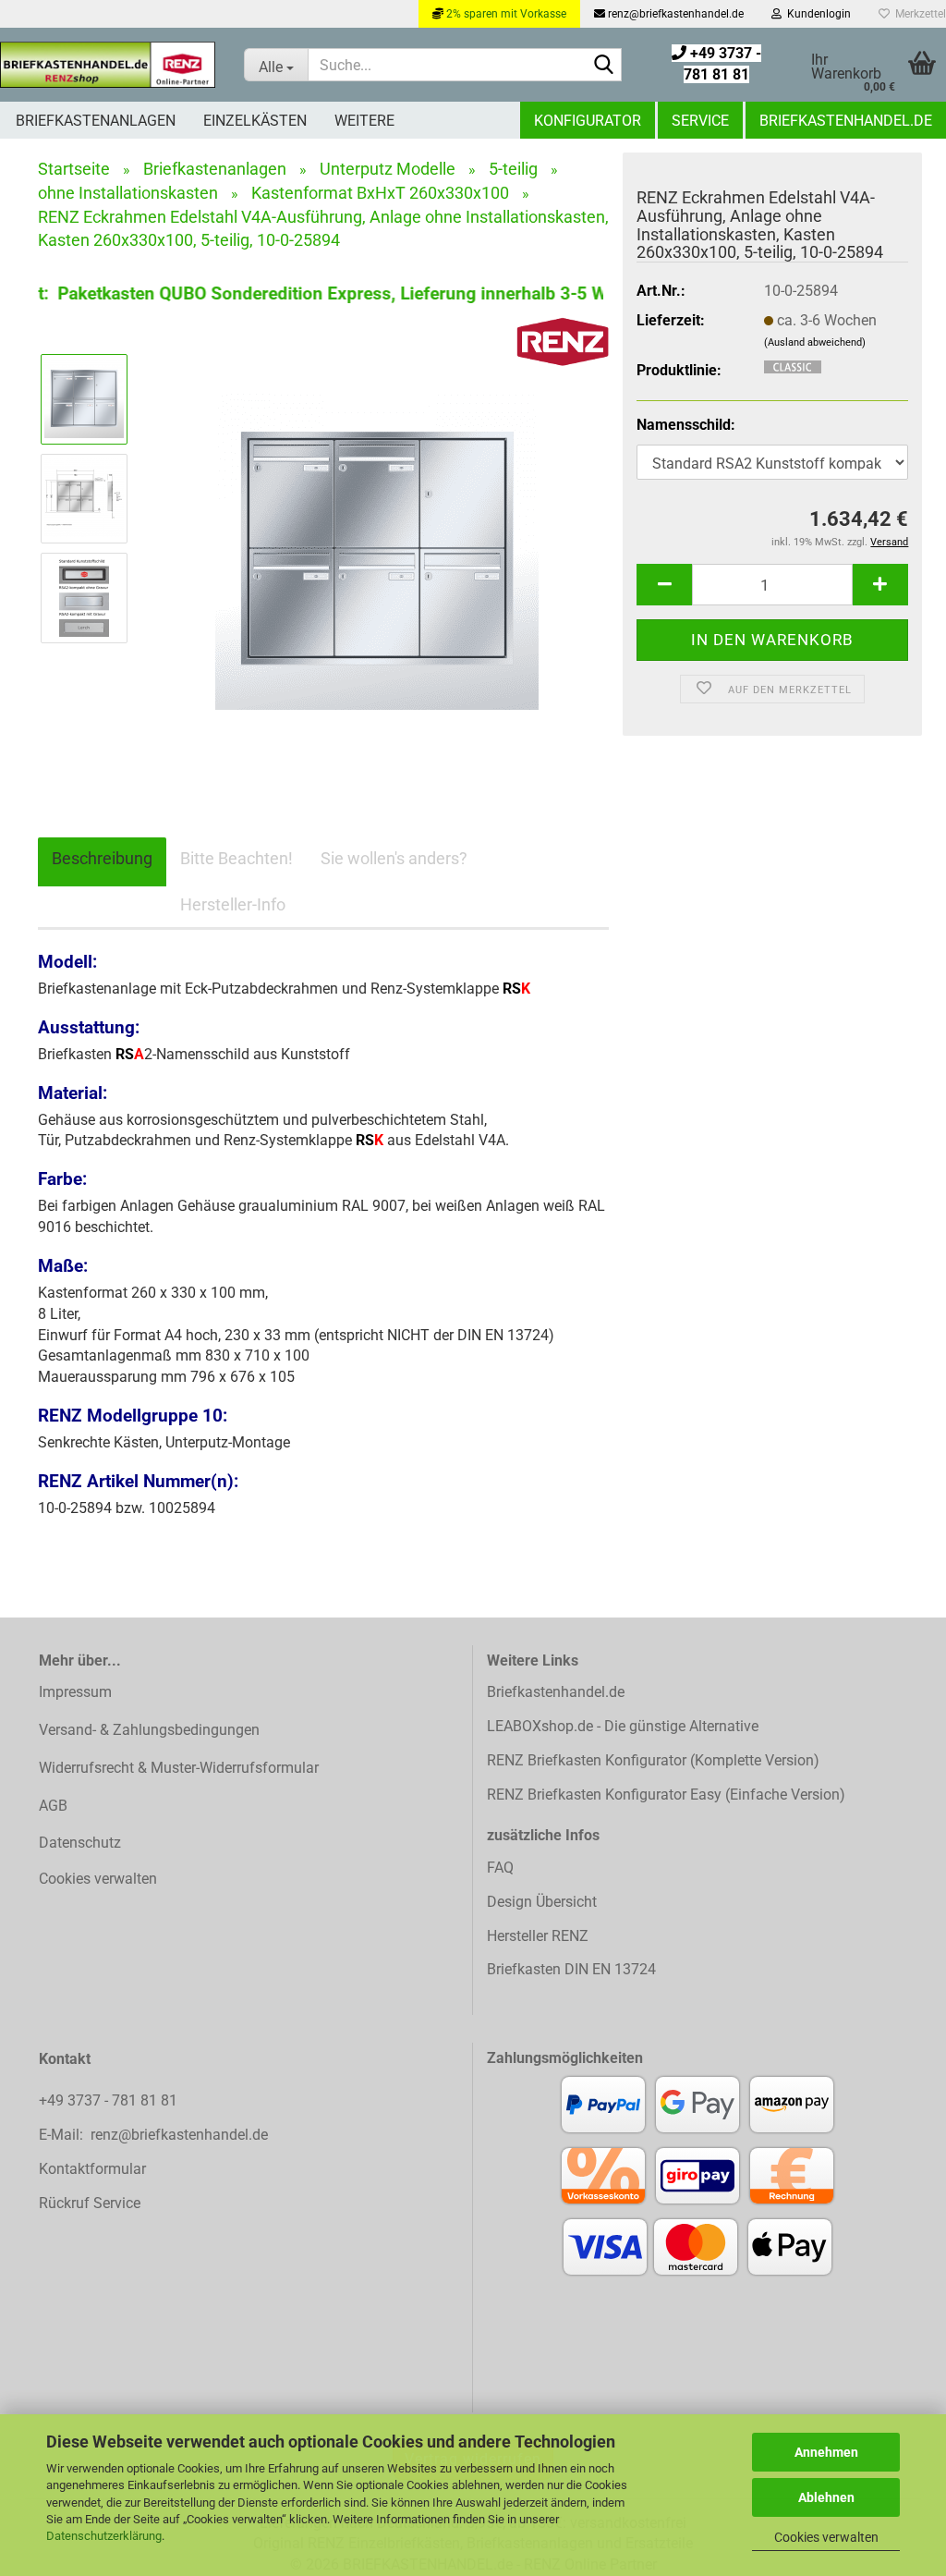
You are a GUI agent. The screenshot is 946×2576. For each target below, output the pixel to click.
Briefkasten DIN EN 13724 (571, 1969)
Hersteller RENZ (538, 1936)
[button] (664, 585)
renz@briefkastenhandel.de (674, 14)
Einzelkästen (255, 121)
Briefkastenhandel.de (846, 121)
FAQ (500, 1868)
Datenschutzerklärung (104, 2536)
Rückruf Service (90, 2203)
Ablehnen (826, 2497)
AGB (53, 1806)
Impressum (75, 1692)
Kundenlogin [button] (816, 14)
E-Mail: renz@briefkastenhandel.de (153, 2135)
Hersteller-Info (233, 904)
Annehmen (826, 2452)
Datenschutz (80, 1843)
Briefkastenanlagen (96, 121)
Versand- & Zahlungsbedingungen (149, 1730)
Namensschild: (686, 425)
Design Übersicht (542, 1902)
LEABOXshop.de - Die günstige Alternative (623, 1726)
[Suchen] (604, 66)
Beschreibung (102, 858)
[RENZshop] (108, 65)
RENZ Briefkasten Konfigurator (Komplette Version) (653, 1760)
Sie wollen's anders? (394, 858)
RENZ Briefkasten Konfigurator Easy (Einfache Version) (666, 1795)
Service (700, 121)
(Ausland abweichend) (815, 342)
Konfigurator (588, 121)
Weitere (364, 121)
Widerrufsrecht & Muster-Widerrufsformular (179, 1768)
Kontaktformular (92, 2169)
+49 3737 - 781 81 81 (110, 2100)
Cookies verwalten (826, 2537)
